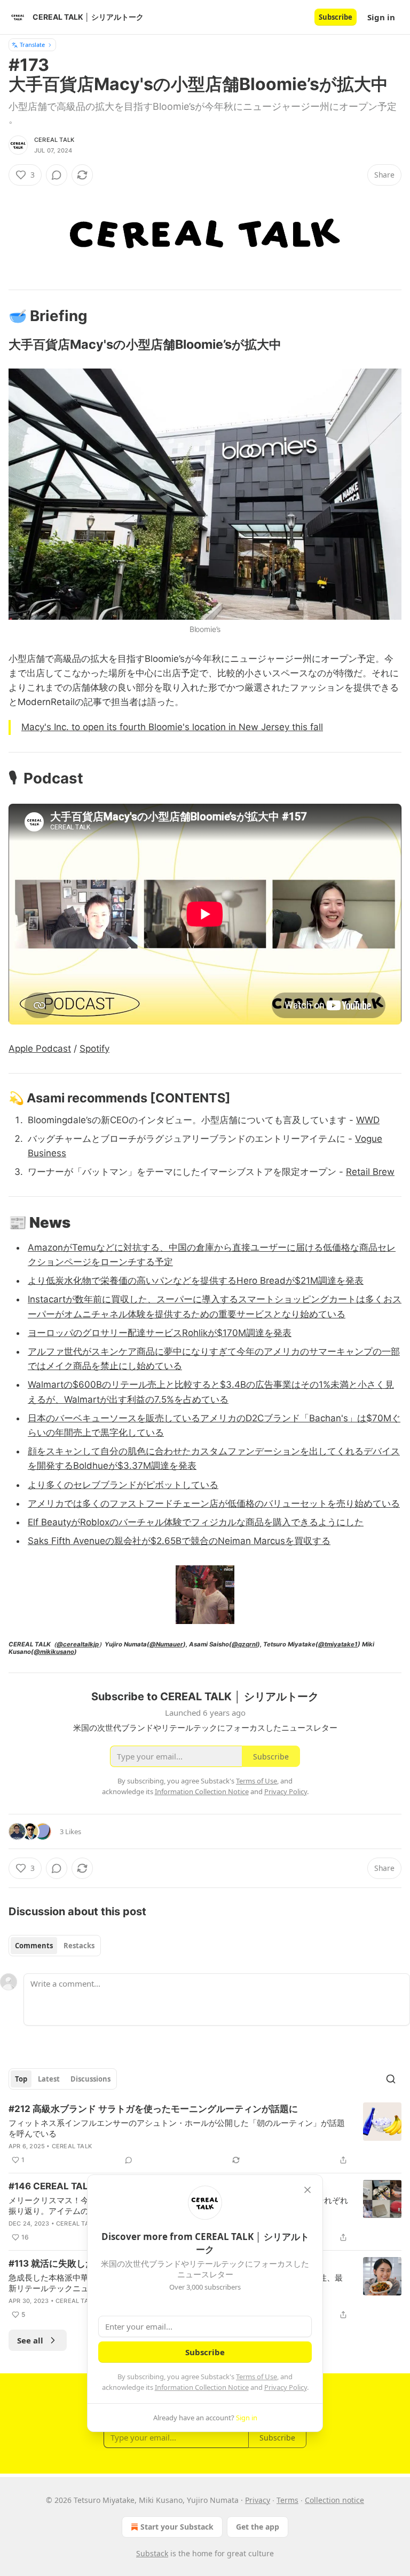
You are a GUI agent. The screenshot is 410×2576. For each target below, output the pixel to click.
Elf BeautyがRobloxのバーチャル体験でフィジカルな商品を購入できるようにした (196, 1522)
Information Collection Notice (202, 2387)
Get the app (258, 2527)
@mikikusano (54, 1652)
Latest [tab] (49, 2079)
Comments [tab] (34, 1946)
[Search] (391, 2079)
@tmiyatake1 (338, 1644)
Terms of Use (257, 2377)
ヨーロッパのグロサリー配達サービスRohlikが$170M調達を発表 (160, 1333)
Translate (32, 45)
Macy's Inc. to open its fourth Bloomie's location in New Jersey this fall (172, 727)
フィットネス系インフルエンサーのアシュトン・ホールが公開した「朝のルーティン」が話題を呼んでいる (177, 2128)
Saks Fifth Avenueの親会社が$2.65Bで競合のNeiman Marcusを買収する (179, 1541)
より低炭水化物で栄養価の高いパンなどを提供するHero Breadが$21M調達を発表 (196, 1281)
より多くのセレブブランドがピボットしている (123, 1485)
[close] (307, 2190)
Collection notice (334, 2500)
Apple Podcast (40, 1049)
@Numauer (166, 1644)
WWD (368, 1120)
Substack (152, 2553)
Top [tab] (21, 2079)
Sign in (381, 17)
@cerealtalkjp (78, 1644)
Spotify (94, 1049)
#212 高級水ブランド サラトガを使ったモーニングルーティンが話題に (153, 2109)
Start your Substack (177, 2527)
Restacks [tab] (79, 1946)
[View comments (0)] (57, 175)
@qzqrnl (245, 1644)
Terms (287, 2500)
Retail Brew (370, 1172)
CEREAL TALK (54, 140)
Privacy (258, 2500)
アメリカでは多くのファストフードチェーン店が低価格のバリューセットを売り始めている (214, 1503)
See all (30, 2340)
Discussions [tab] (90, 2079)
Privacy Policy (286, 2387)
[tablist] (55, 1946)
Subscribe (336, 17)
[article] (205, 2134)
